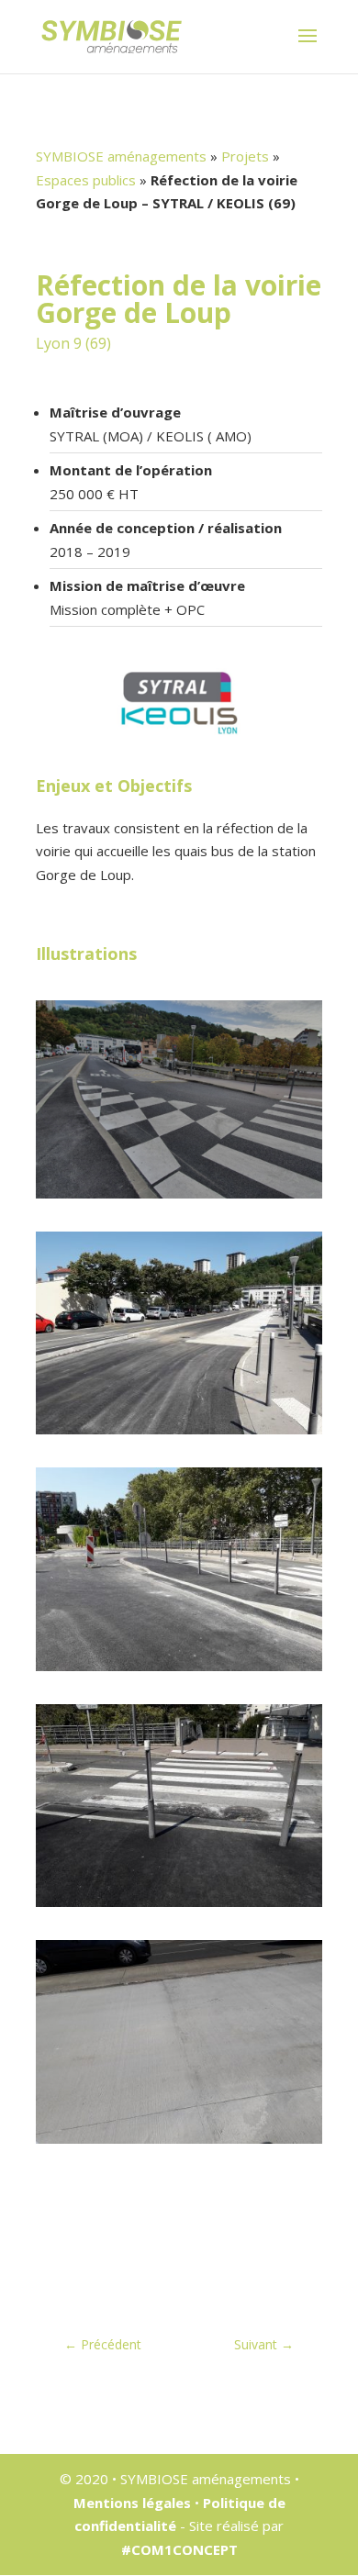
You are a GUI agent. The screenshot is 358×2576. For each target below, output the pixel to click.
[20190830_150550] (179, 1434)
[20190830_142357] (179, 1907)
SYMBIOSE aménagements (121, 156)
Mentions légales (132, 2503)
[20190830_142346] (179, 1671)
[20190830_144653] (179, 2144)
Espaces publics (86, 180)
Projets (245, 156)
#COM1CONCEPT (179, 2549)
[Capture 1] (179, 1199)
